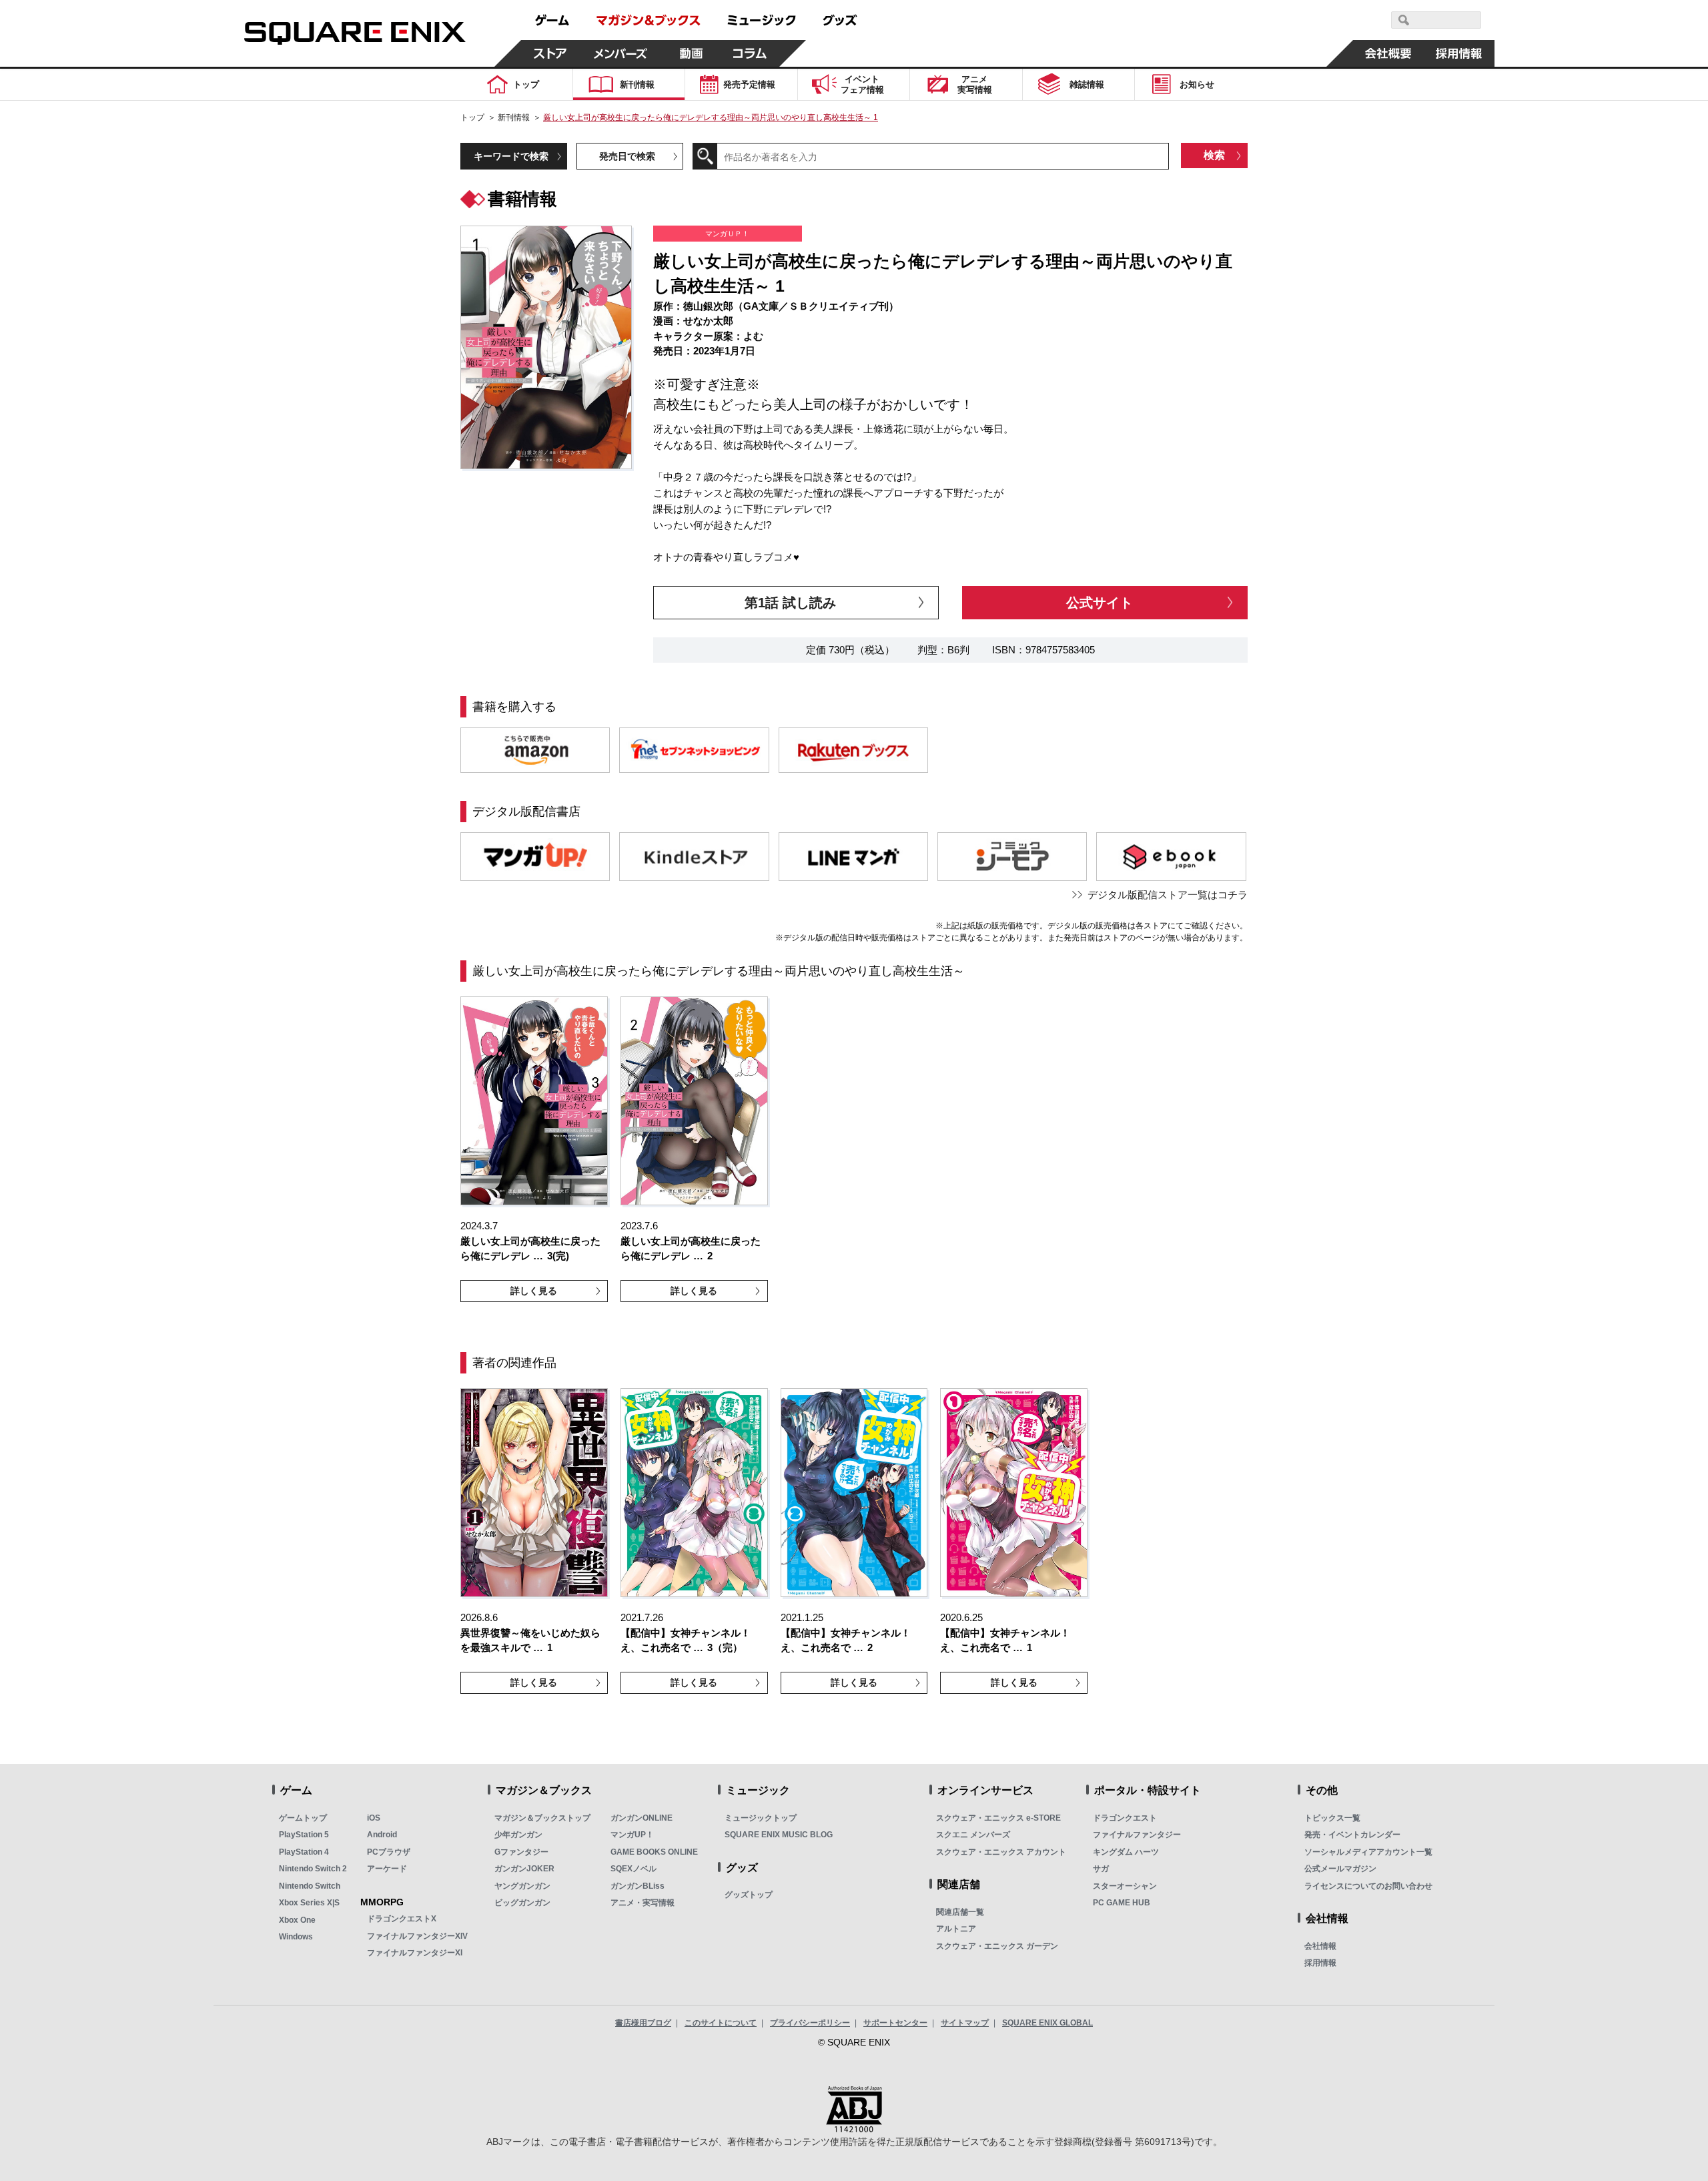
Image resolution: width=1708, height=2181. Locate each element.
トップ (472, 117)
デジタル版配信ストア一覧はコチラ (1168, 895)
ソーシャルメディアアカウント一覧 (1368, 1852)
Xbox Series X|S (309, 1903)
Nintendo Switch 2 (313, 1869)
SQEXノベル (633, 1869)
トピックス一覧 (1332, 1818)
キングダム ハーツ (1126, 1852)
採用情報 (1320, 1963)
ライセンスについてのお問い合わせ (1368, 1886)
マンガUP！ (632, 1835)
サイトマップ (965, 2023)
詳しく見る (534, 1291)
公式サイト (1100, 603)
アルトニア (956, 1929)
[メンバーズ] (621, 53)
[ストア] (550, 53)
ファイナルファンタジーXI (415, 1953)
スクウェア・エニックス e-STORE (998, 1818)
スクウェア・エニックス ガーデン (997, 1946)
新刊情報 (514, 117)
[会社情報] (1388, 53)
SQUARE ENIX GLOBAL (1047, 2023)
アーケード (387, 1869)
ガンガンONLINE (642, 1818)
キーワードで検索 (511, 156)
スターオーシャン (1125, 1886)
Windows (296, 1937)
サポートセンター (895, 2023)
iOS (374, 1818)
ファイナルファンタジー (1137, 1835)
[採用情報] (1459, 53)
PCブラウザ (389, 1852)
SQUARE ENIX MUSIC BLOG (779, 1835)
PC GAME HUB (1122, 1903)
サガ (1101, 1869)
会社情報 (1320, 1946)
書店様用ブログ (643, 2023)
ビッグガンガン (522, 1903)
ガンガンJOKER (524, 1869)
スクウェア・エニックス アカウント (1001, 1852)
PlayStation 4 (304, 1852)
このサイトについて (721, 2023)
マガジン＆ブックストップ (542, 1818)
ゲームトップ (303, 1818)
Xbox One (297, 1920)
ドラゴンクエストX (402, 1919)
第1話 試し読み (790, 603)
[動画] (691, 53)
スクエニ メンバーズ (973, 1835)
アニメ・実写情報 (643, 1903)
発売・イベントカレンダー (1352, 1835)
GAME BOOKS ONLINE (654, 1852)
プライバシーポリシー (810, 2023)
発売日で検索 (627, 156)
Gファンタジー (521, 1852)
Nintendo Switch (310, 1886)
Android (382, 1835)
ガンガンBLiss (637, 1886)
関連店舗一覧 (960, 1912)
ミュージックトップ (761, 1818)
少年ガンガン (518, 1835)
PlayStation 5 (304, 1835)
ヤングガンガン (522, 1886)
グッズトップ (749, 1895)
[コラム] (750, 53)
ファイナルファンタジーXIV (417, 1936)
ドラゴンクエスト (1125, 1818)
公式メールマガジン (1340, 1869)
